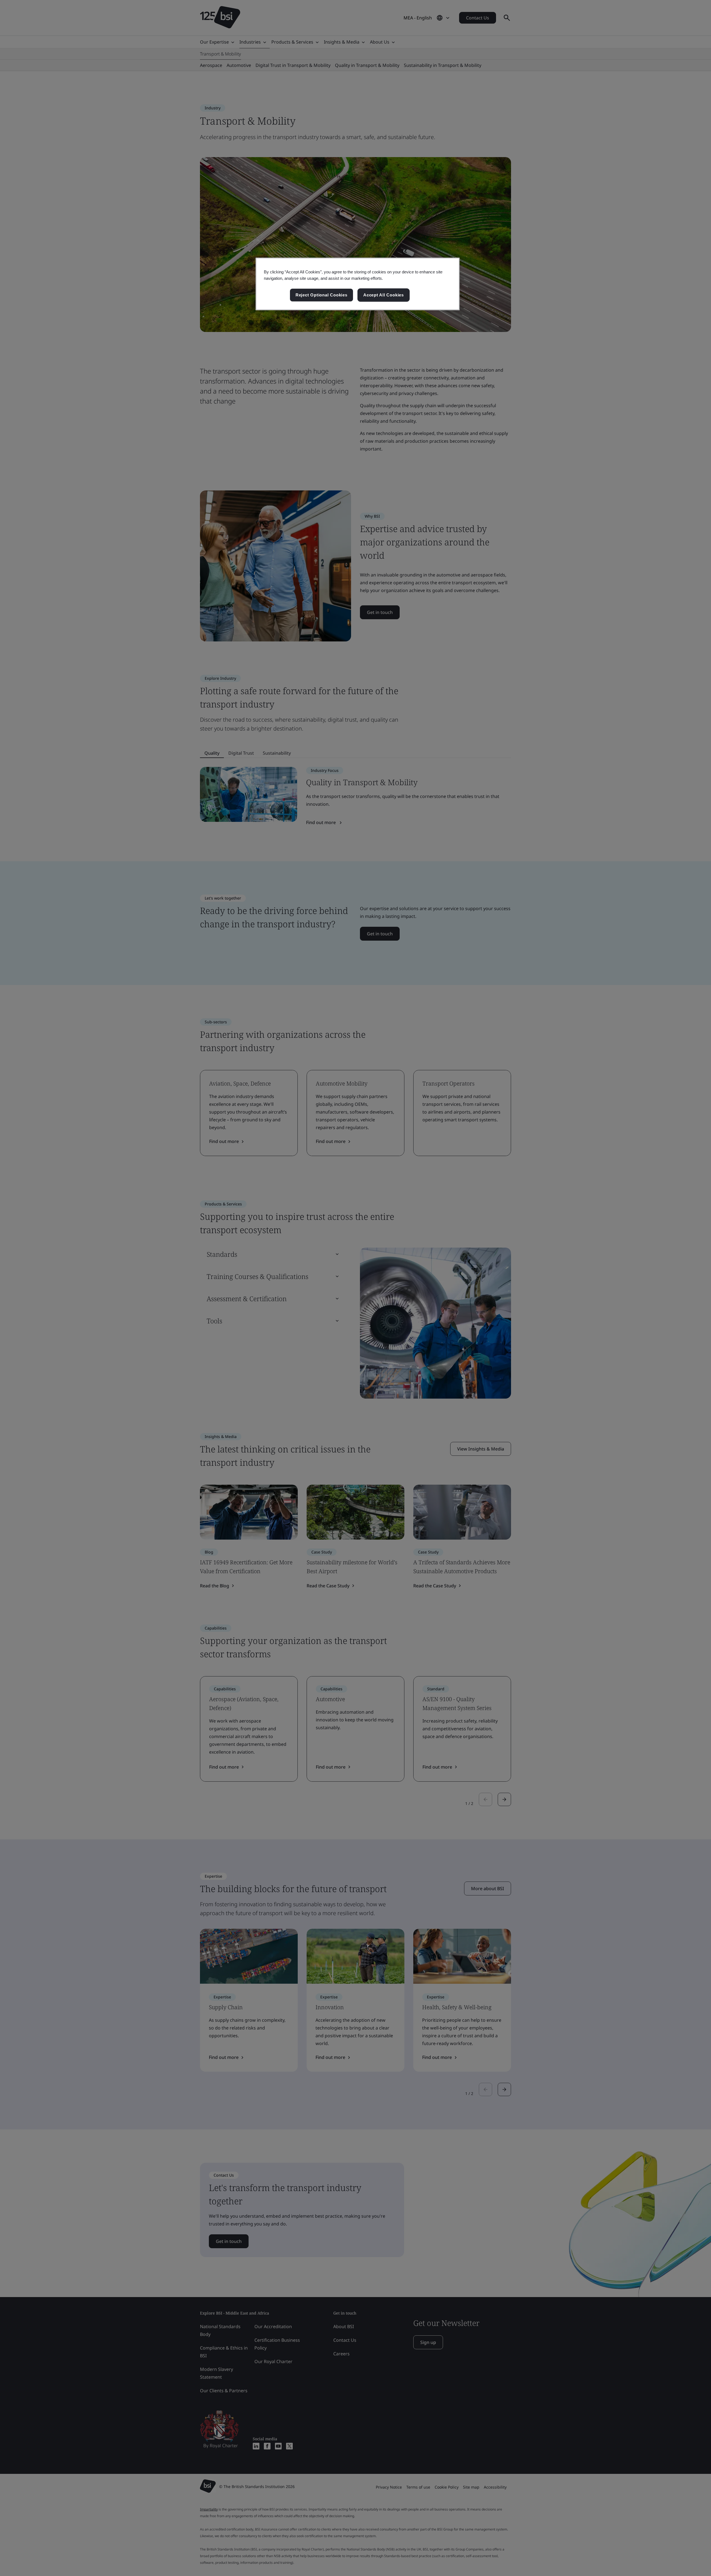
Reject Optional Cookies (321, 295)
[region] (358, 284)
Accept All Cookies (384, 295)
